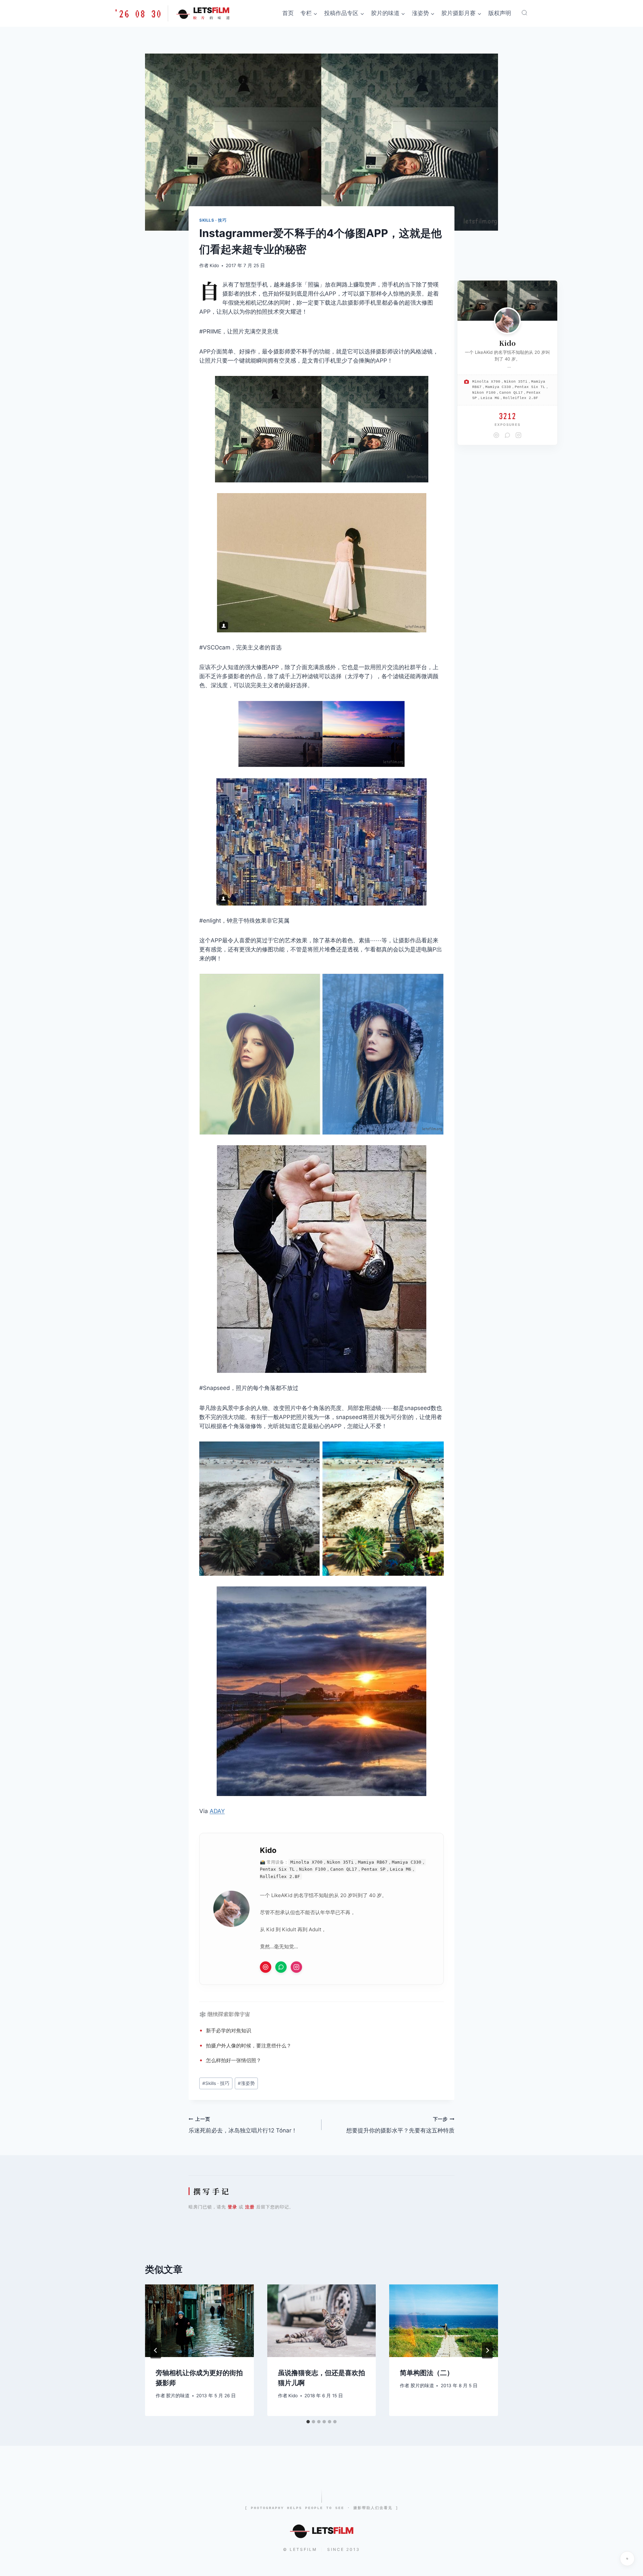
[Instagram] (296, 1967)
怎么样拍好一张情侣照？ (234, 2060)
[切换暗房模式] (627, 2559)
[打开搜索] (524, 13)
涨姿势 (246, 2083)
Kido (214, 265)
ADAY (217, 1811)
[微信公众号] (281, 1967)
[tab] (308, 2422)
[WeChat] (507, 435)
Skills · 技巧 (213, 220)
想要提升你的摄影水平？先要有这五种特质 (400, 2125)
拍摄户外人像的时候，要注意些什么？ (249, 2046)
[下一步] (487, 2350)
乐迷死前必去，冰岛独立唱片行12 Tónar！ (243, 2125)
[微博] (266, 1967)
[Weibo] (496, 435)
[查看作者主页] (507, 321)
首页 (288, 13)
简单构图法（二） (427, 2373)
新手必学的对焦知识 (229, 2031)
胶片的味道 (178, 2396)
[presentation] (199, 2321)
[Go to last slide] (156, 2350)
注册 (250, 2207)
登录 (232, 2207)
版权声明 (500, 13)
